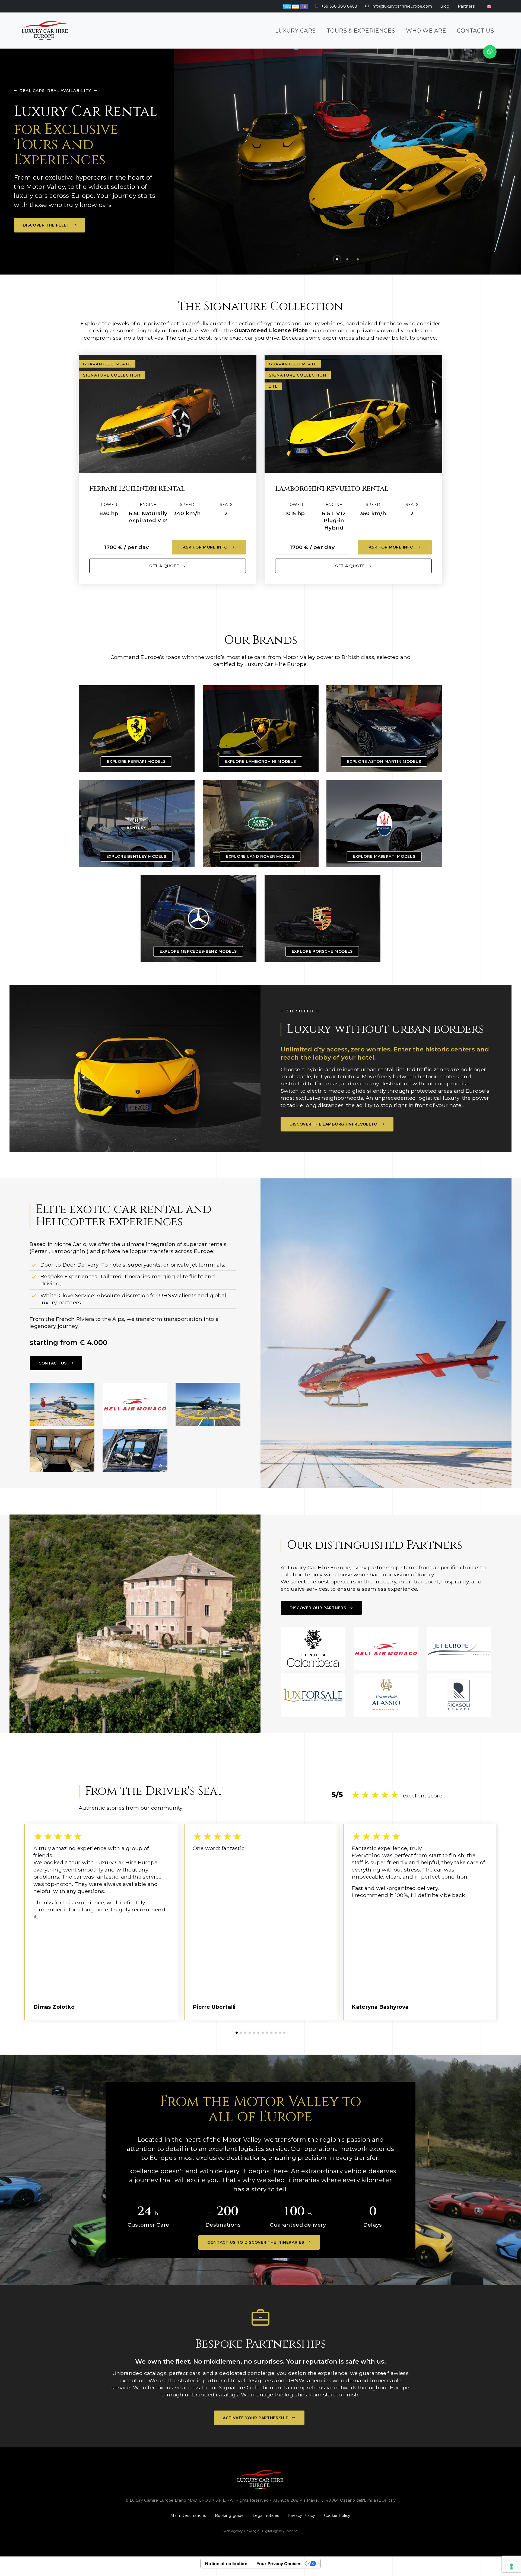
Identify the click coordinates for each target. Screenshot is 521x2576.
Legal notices (266, 2516)
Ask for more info (206, 547)
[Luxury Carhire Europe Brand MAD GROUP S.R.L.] (45, 31)
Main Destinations (188, 2516)
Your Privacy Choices (279, 2564)
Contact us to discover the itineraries (256, 2242)
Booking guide (229, 2516)
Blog (445, 6)
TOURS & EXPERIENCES (361, 31)
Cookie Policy (337, 2516)
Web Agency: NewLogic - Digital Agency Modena (260, 2531)
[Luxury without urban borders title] (135, 1069)
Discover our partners (318, 1608)
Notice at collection (226, 2564)
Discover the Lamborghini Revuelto (334, 1124)
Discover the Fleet (47, 225)
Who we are (426, 31)
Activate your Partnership (256, 2418)
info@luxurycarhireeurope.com (401, 6)
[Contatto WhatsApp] (490, 52)
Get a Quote (165, 566)
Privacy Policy (301, 2516)
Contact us (475, 31)
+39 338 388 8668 (339, 6)
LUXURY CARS (296, 31)
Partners (466, 6)
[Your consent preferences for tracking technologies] (512, 2567)
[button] (497, 159)
